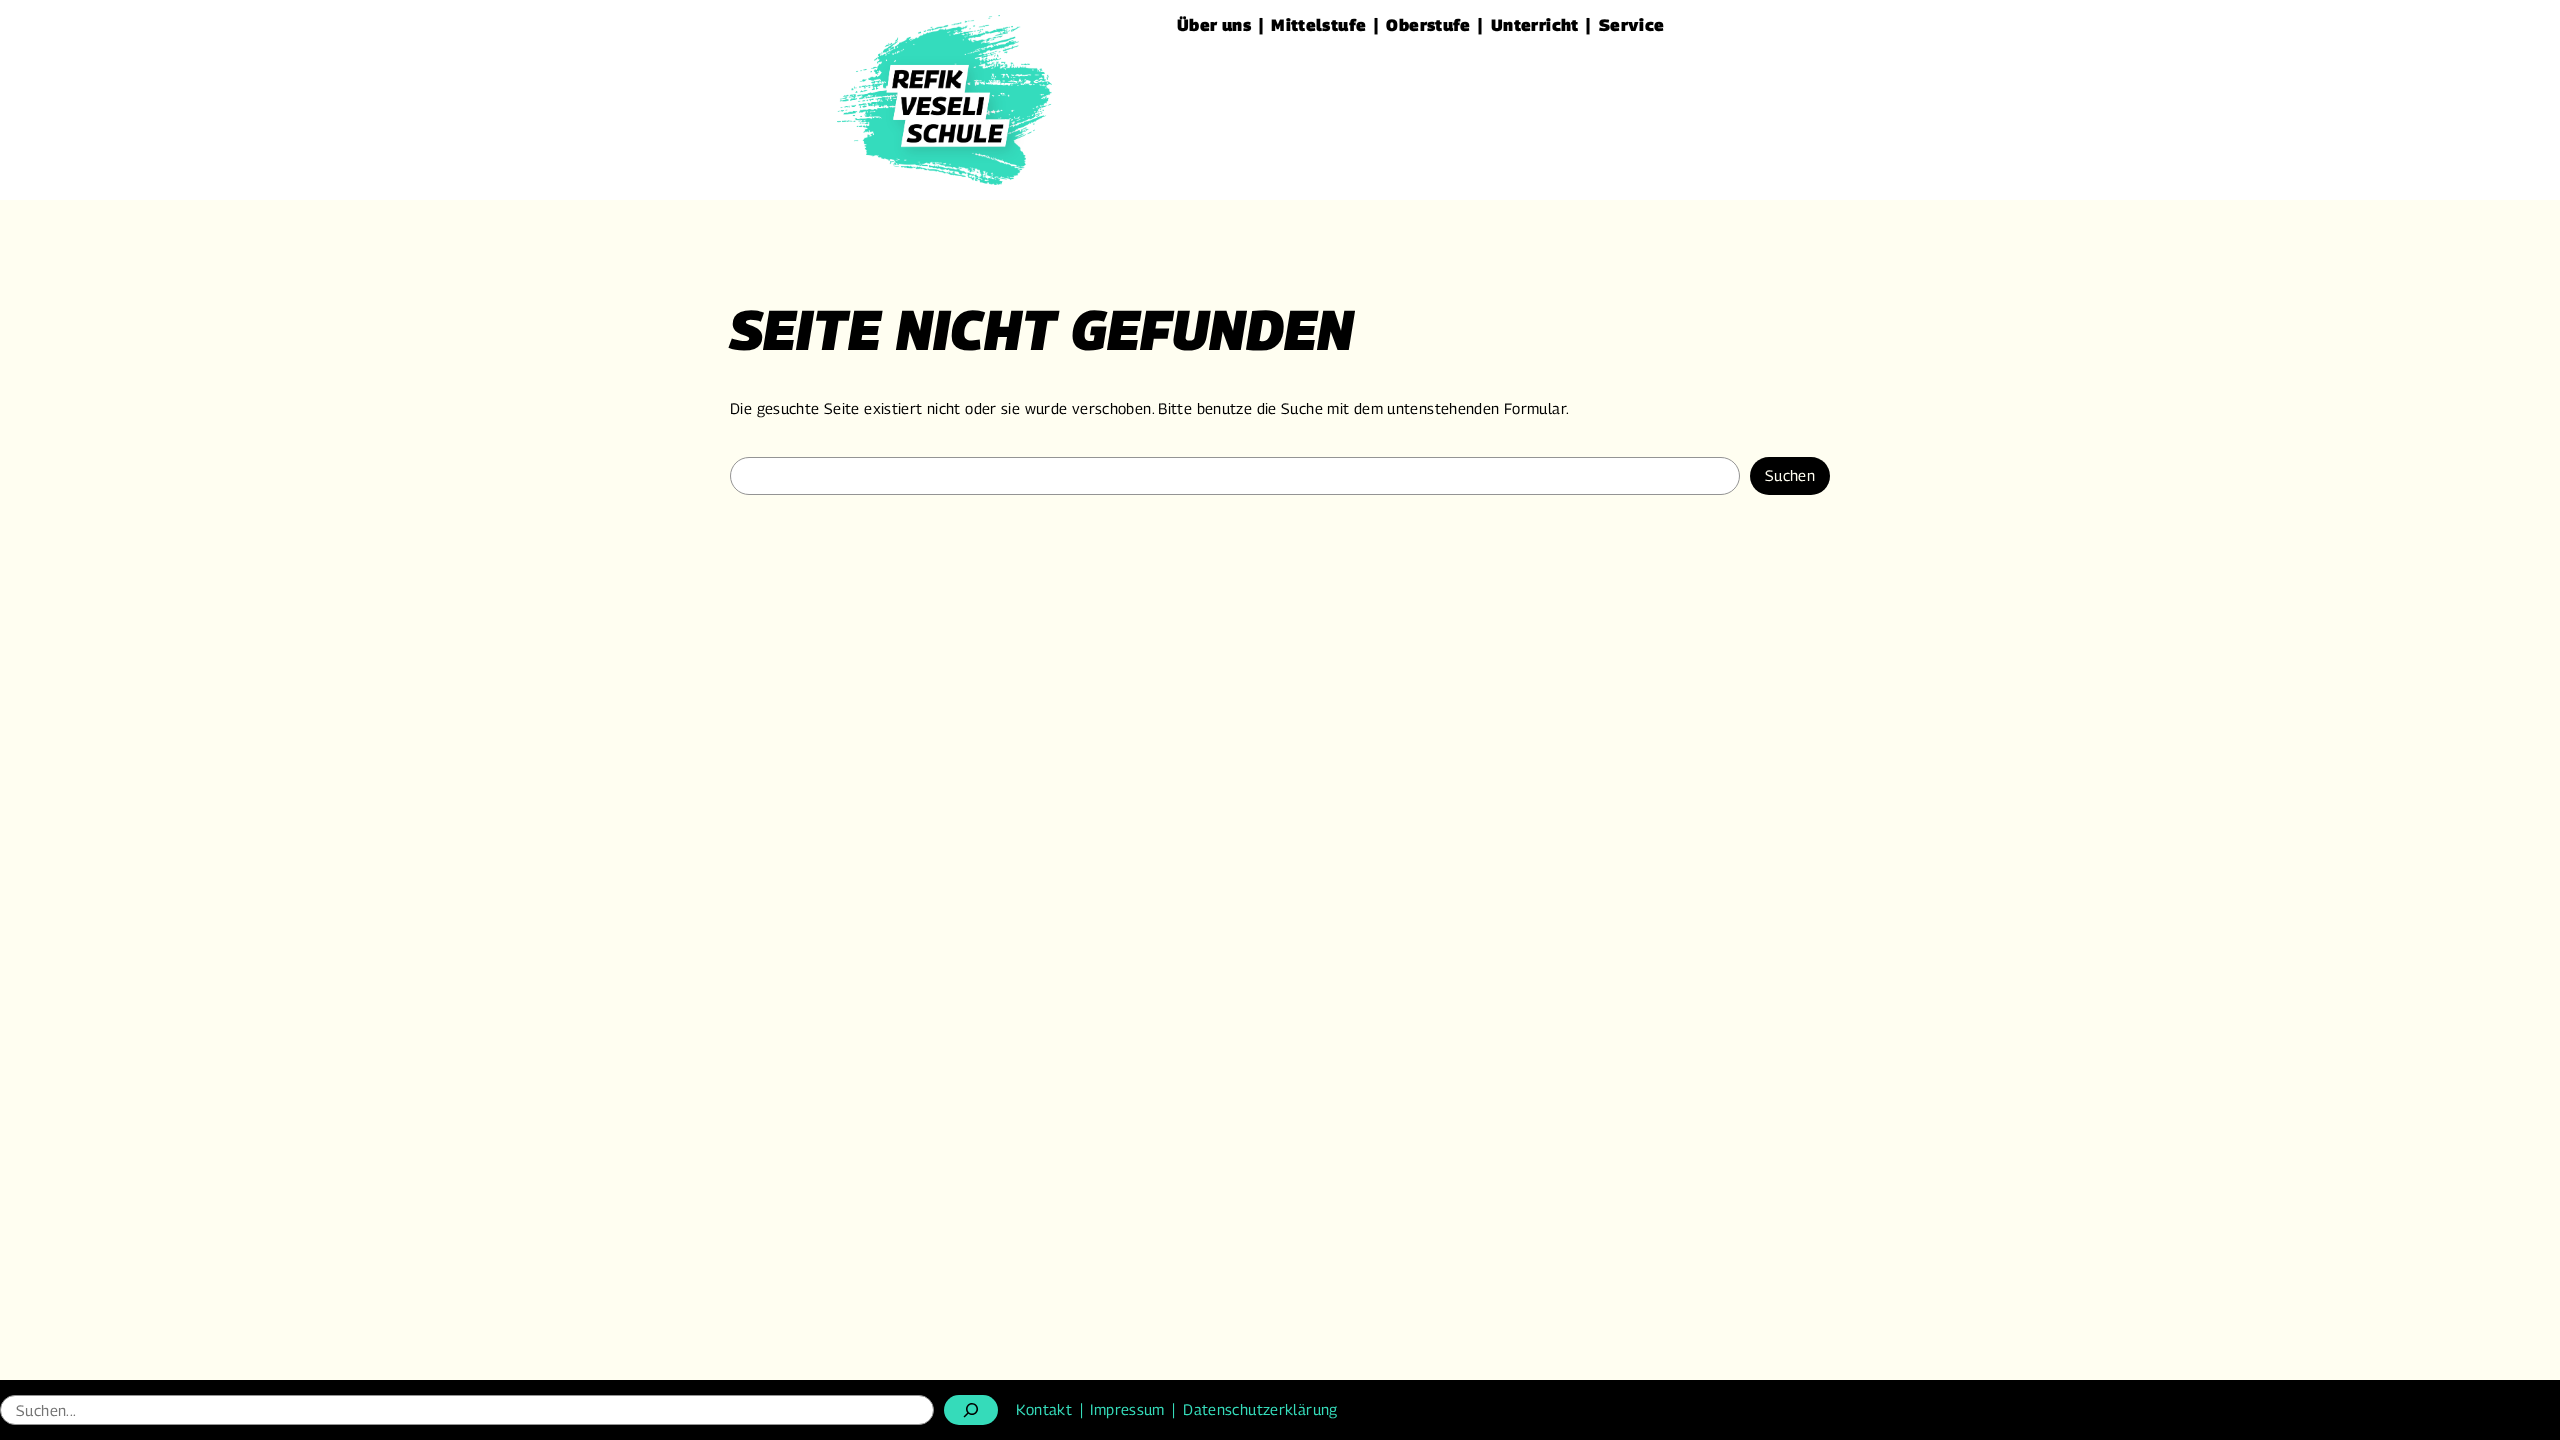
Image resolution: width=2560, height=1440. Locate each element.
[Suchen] (971, 1410)
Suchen (1790, 475)
